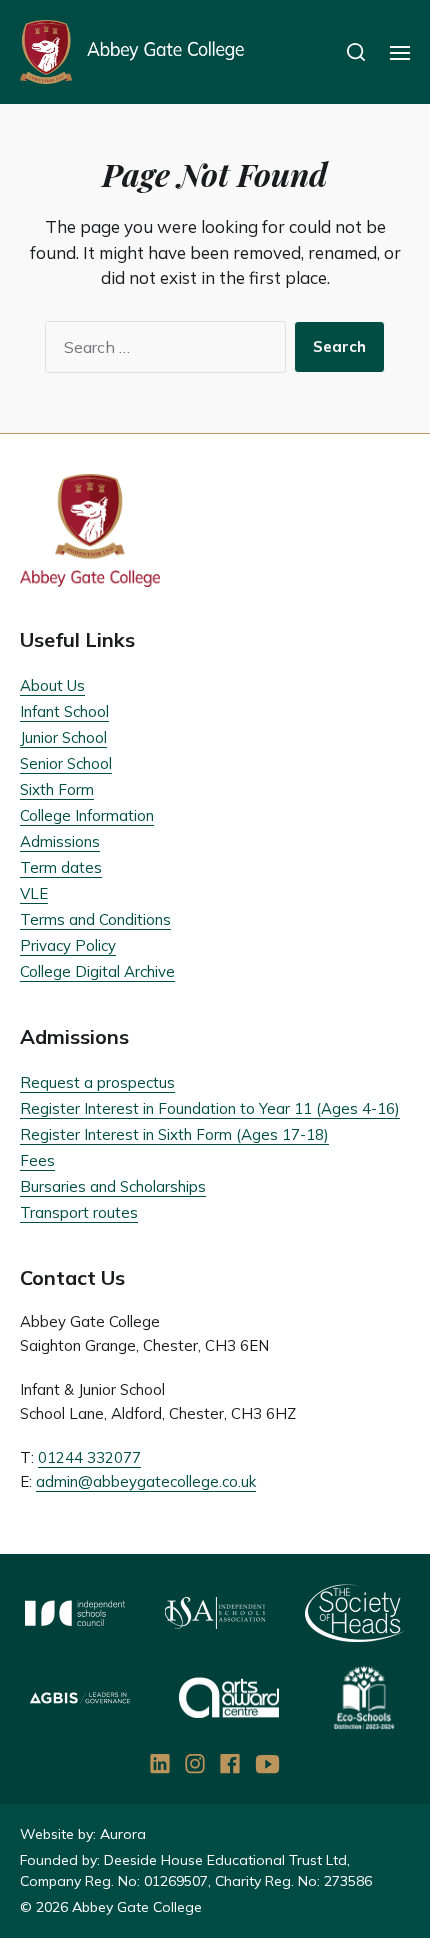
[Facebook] (230, 1764)
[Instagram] (195, 1764)
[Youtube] (268, 1764)
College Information (87, 815)
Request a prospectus (97, 1082)
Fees (37, 1160)
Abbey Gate (132, 52)
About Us (52, 685)
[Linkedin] (160, 1764)
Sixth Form (57, 789)
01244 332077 (89, 1457)
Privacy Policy (68, 945)
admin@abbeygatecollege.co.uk (146, 1481)
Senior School (66, 763)
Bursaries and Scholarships (113, 1186)
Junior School (63, 737)
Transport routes (79, 1212)
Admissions (60, 841)
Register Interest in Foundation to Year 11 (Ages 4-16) (210, 1108)
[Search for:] (161, 351)
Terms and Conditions (95, 919)
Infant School (64, 711)
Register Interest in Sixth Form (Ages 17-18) (174, 1134)
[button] (356, 52)
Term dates (61, 867)
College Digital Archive (97, 971)
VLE (34, 893)
